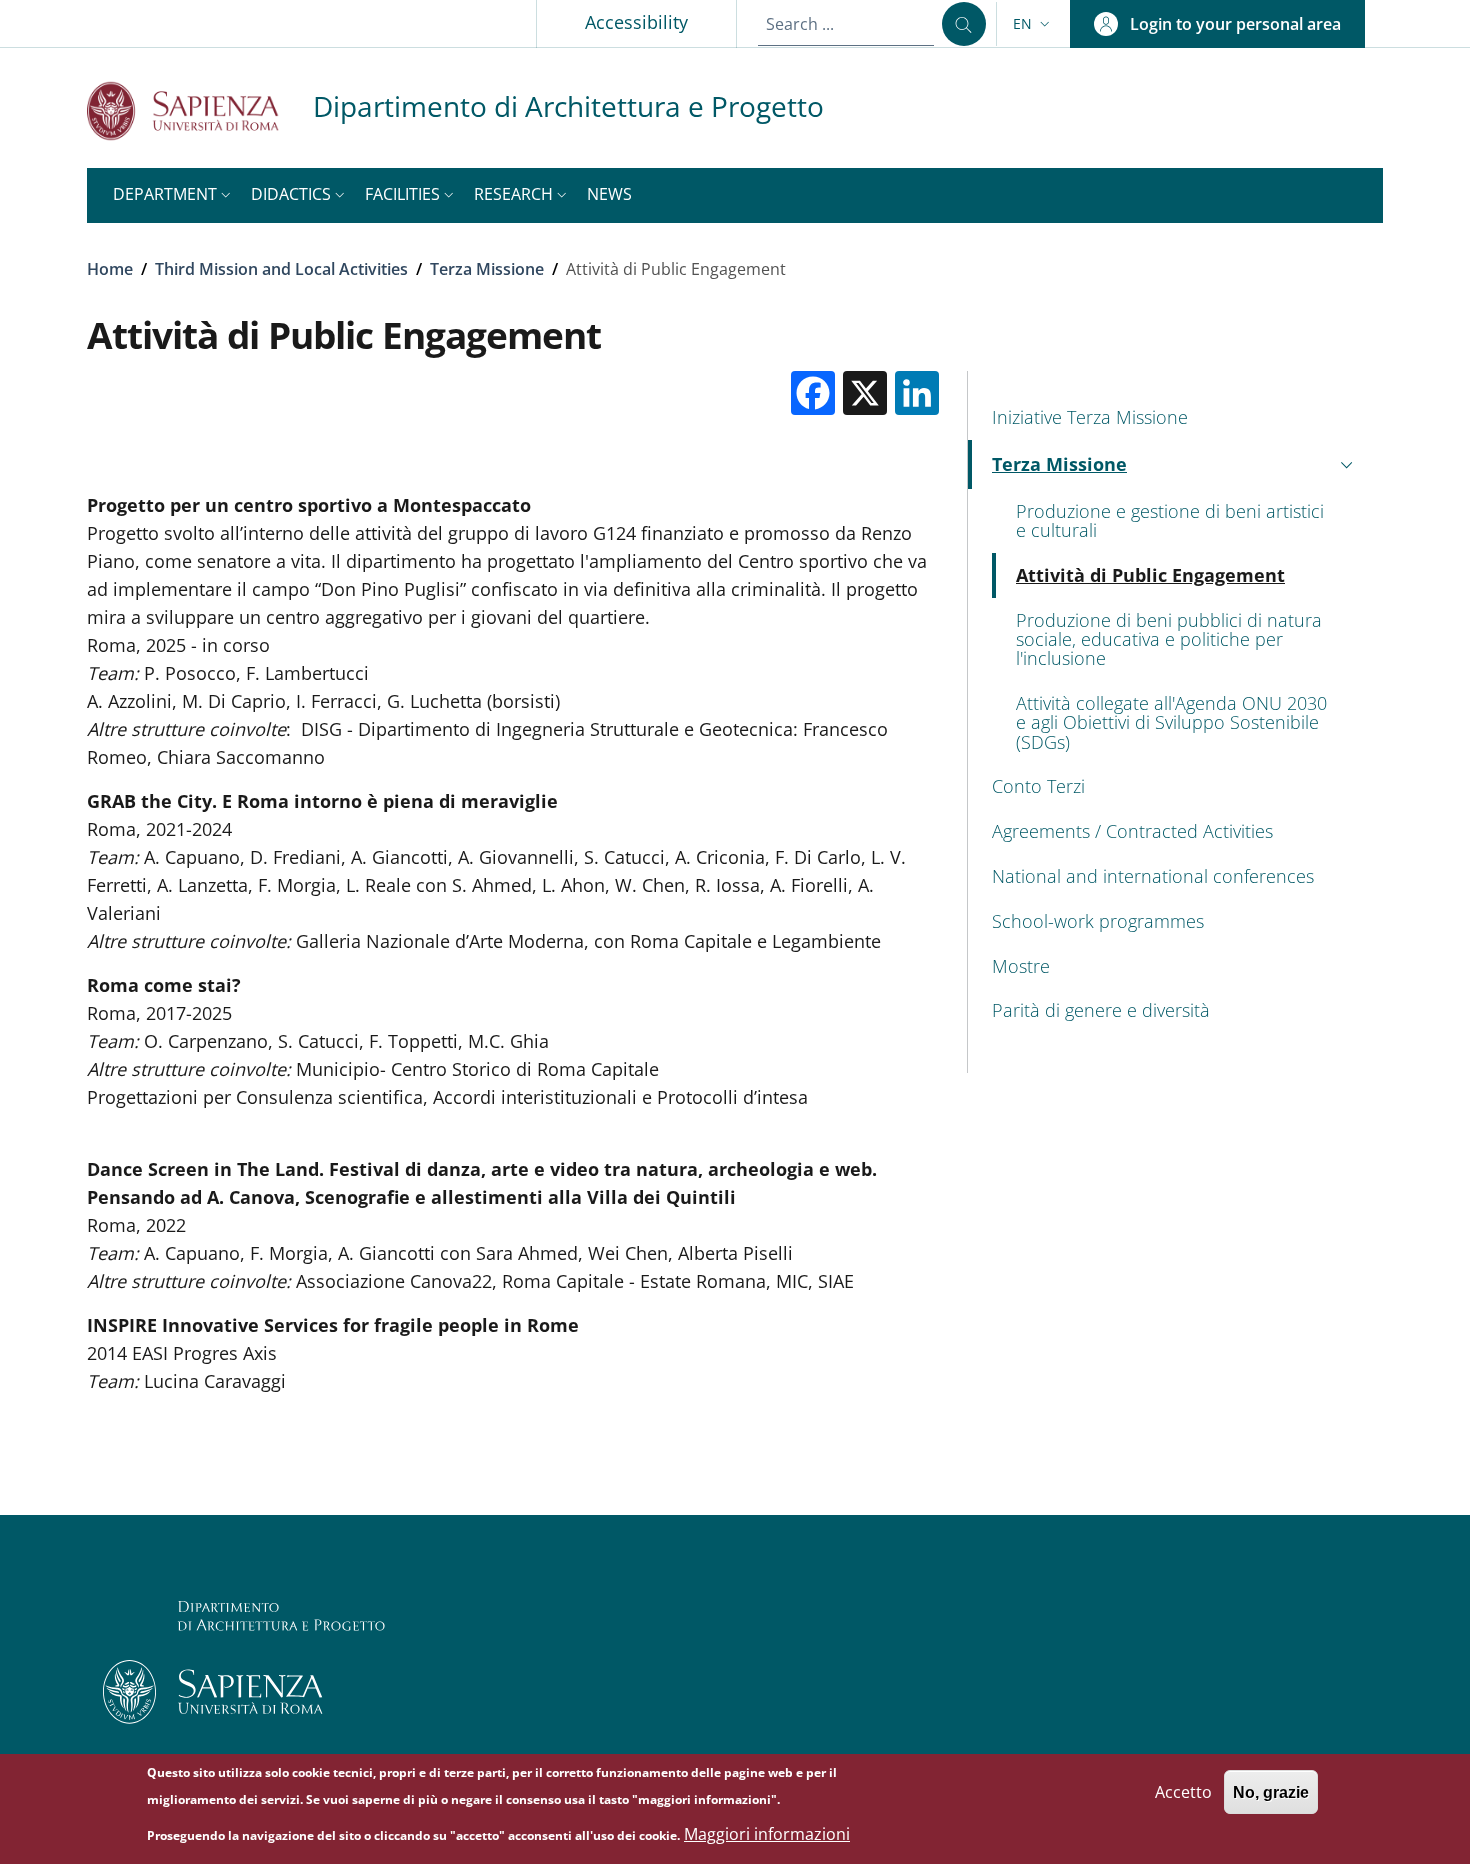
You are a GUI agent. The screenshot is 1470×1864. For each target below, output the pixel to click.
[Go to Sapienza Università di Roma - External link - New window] (200, 110)
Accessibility (636, 22)
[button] (1033, 24)
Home (110, 269)
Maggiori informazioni (767, 1834)
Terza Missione (487, 269)
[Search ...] (964, 24)
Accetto (1183, 1791)
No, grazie (1271, 1791)
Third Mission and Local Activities (281, 269)
